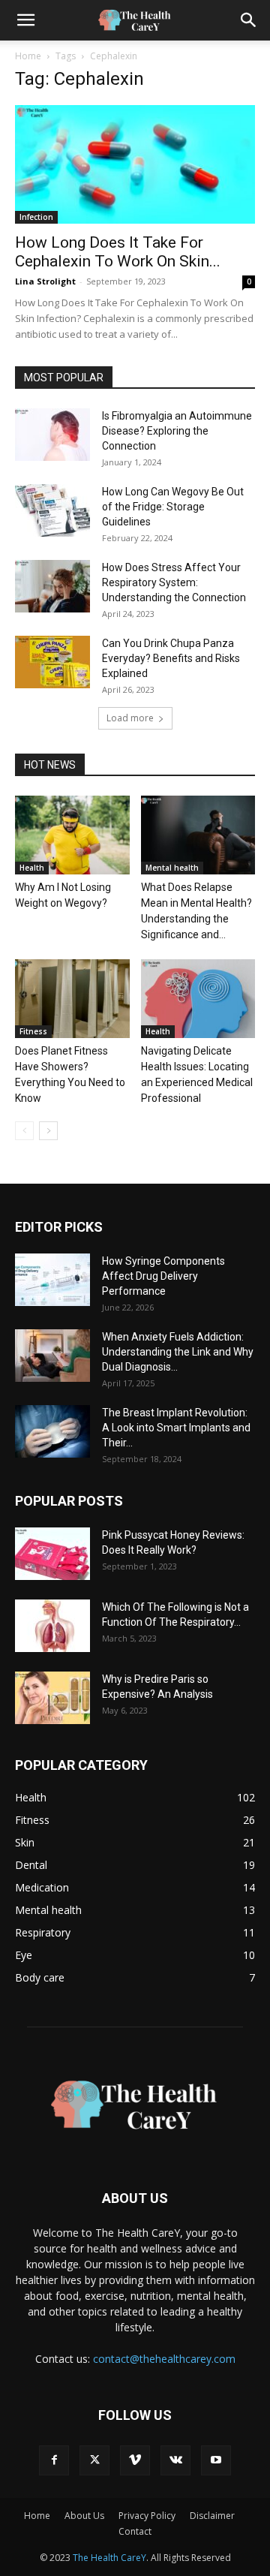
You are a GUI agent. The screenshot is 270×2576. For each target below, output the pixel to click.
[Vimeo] (135, 2460)
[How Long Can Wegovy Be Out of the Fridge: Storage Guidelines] (52, 510)
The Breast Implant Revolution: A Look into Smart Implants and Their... (176, 1428)
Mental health (172, 868)
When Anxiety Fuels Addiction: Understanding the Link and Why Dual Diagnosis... (178, 1352)
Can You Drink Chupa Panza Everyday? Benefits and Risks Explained (171, 658)
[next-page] (48, 1131)
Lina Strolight (45, 281)
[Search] (249, 20)
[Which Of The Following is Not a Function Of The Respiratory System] (52, 1626)
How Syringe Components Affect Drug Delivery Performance (163, 1276)
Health (32, 868)
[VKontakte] (175, 2460)
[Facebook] (54, 2460)
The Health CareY (109, 2558)
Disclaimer (212, 2516)
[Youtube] (216, 2460)
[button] (25, 20)
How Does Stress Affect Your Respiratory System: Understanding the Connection (174, 582)
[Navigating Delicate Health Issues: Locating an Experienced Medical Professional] (198, 999)
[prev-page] (24, 1131)
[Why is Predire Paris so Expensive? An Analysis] (52, 1698)
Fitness (33, 1031)
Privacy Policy (147, 2516)
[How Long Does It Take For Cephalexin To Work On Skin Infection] (135, 164)
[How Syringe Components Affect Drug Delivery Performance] (52, 1280)
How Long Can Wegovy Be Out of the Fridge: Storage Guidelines (173, 507)
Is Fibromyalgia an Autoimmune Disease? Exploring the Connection (177, 431)
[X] (94, 2460)
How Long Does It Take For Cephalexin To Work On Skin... (118, 252)
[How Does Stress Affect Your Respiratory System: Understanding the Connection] (52, 586)
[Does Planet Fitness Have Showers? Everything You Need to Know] (72, 999)
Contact (135, 2531)
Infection (36, 217)
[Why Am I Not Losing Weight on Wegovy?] (72, 835)
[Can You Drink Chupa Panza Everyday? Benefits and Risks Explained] (52, 662)
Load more (130, 718)
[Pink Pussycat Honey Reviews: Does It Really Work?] (52, 1554)
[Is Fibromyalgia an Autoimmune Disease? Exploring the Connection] (52, 435)
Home (28, 56)
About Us (84, 2516)
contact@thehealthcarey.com (164, 2359)
